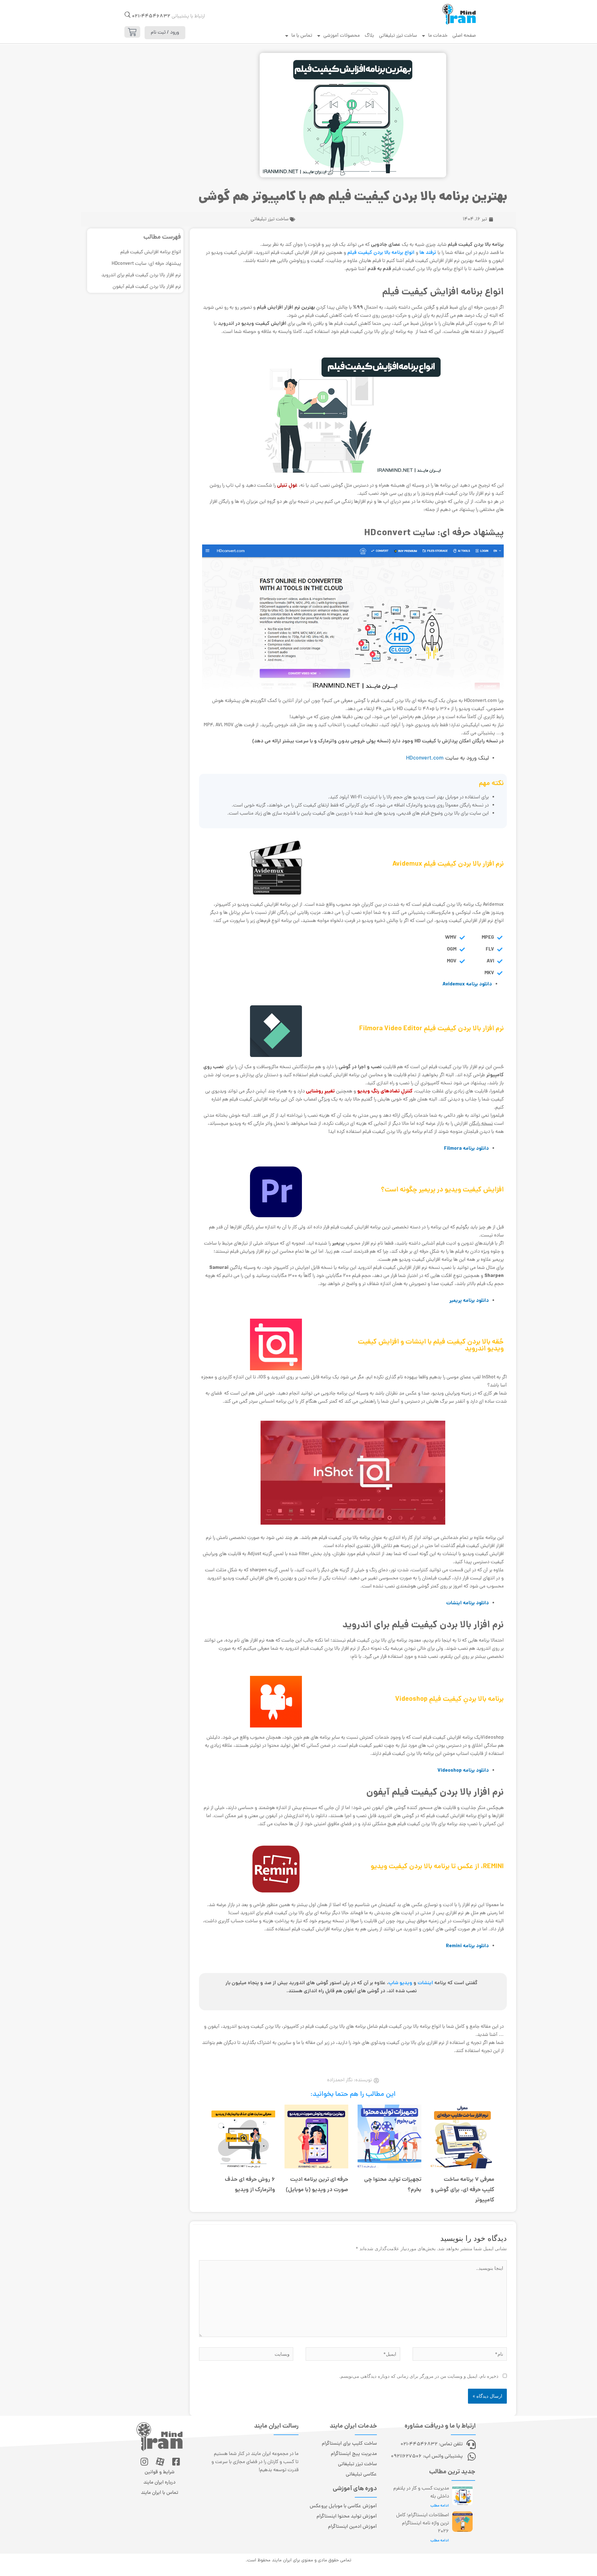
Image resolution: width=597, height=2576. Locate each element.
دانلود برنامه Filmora (466, 1149)
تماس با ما (302, 36)
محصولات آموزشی (342, 36)
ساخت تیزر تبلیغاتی (398, 36)
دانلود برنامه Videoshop (463, 1771)
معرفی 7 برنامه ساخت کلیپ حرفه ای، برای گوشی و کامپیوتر (463, 2190)
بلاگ (369, 36)
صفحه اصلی (464, 36)
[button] (128, 15)
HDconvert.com (425, 758)
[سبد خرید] (132, 32)
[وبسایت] (246, 2355)
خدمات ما (438, 36)
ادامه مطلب (440, 2506)
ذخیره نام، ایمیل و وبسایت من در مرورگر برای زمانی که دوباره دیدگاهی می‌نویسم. (419, 2376)
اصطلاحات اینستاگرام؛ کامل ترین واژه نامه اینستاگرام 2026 (423, 2523)
